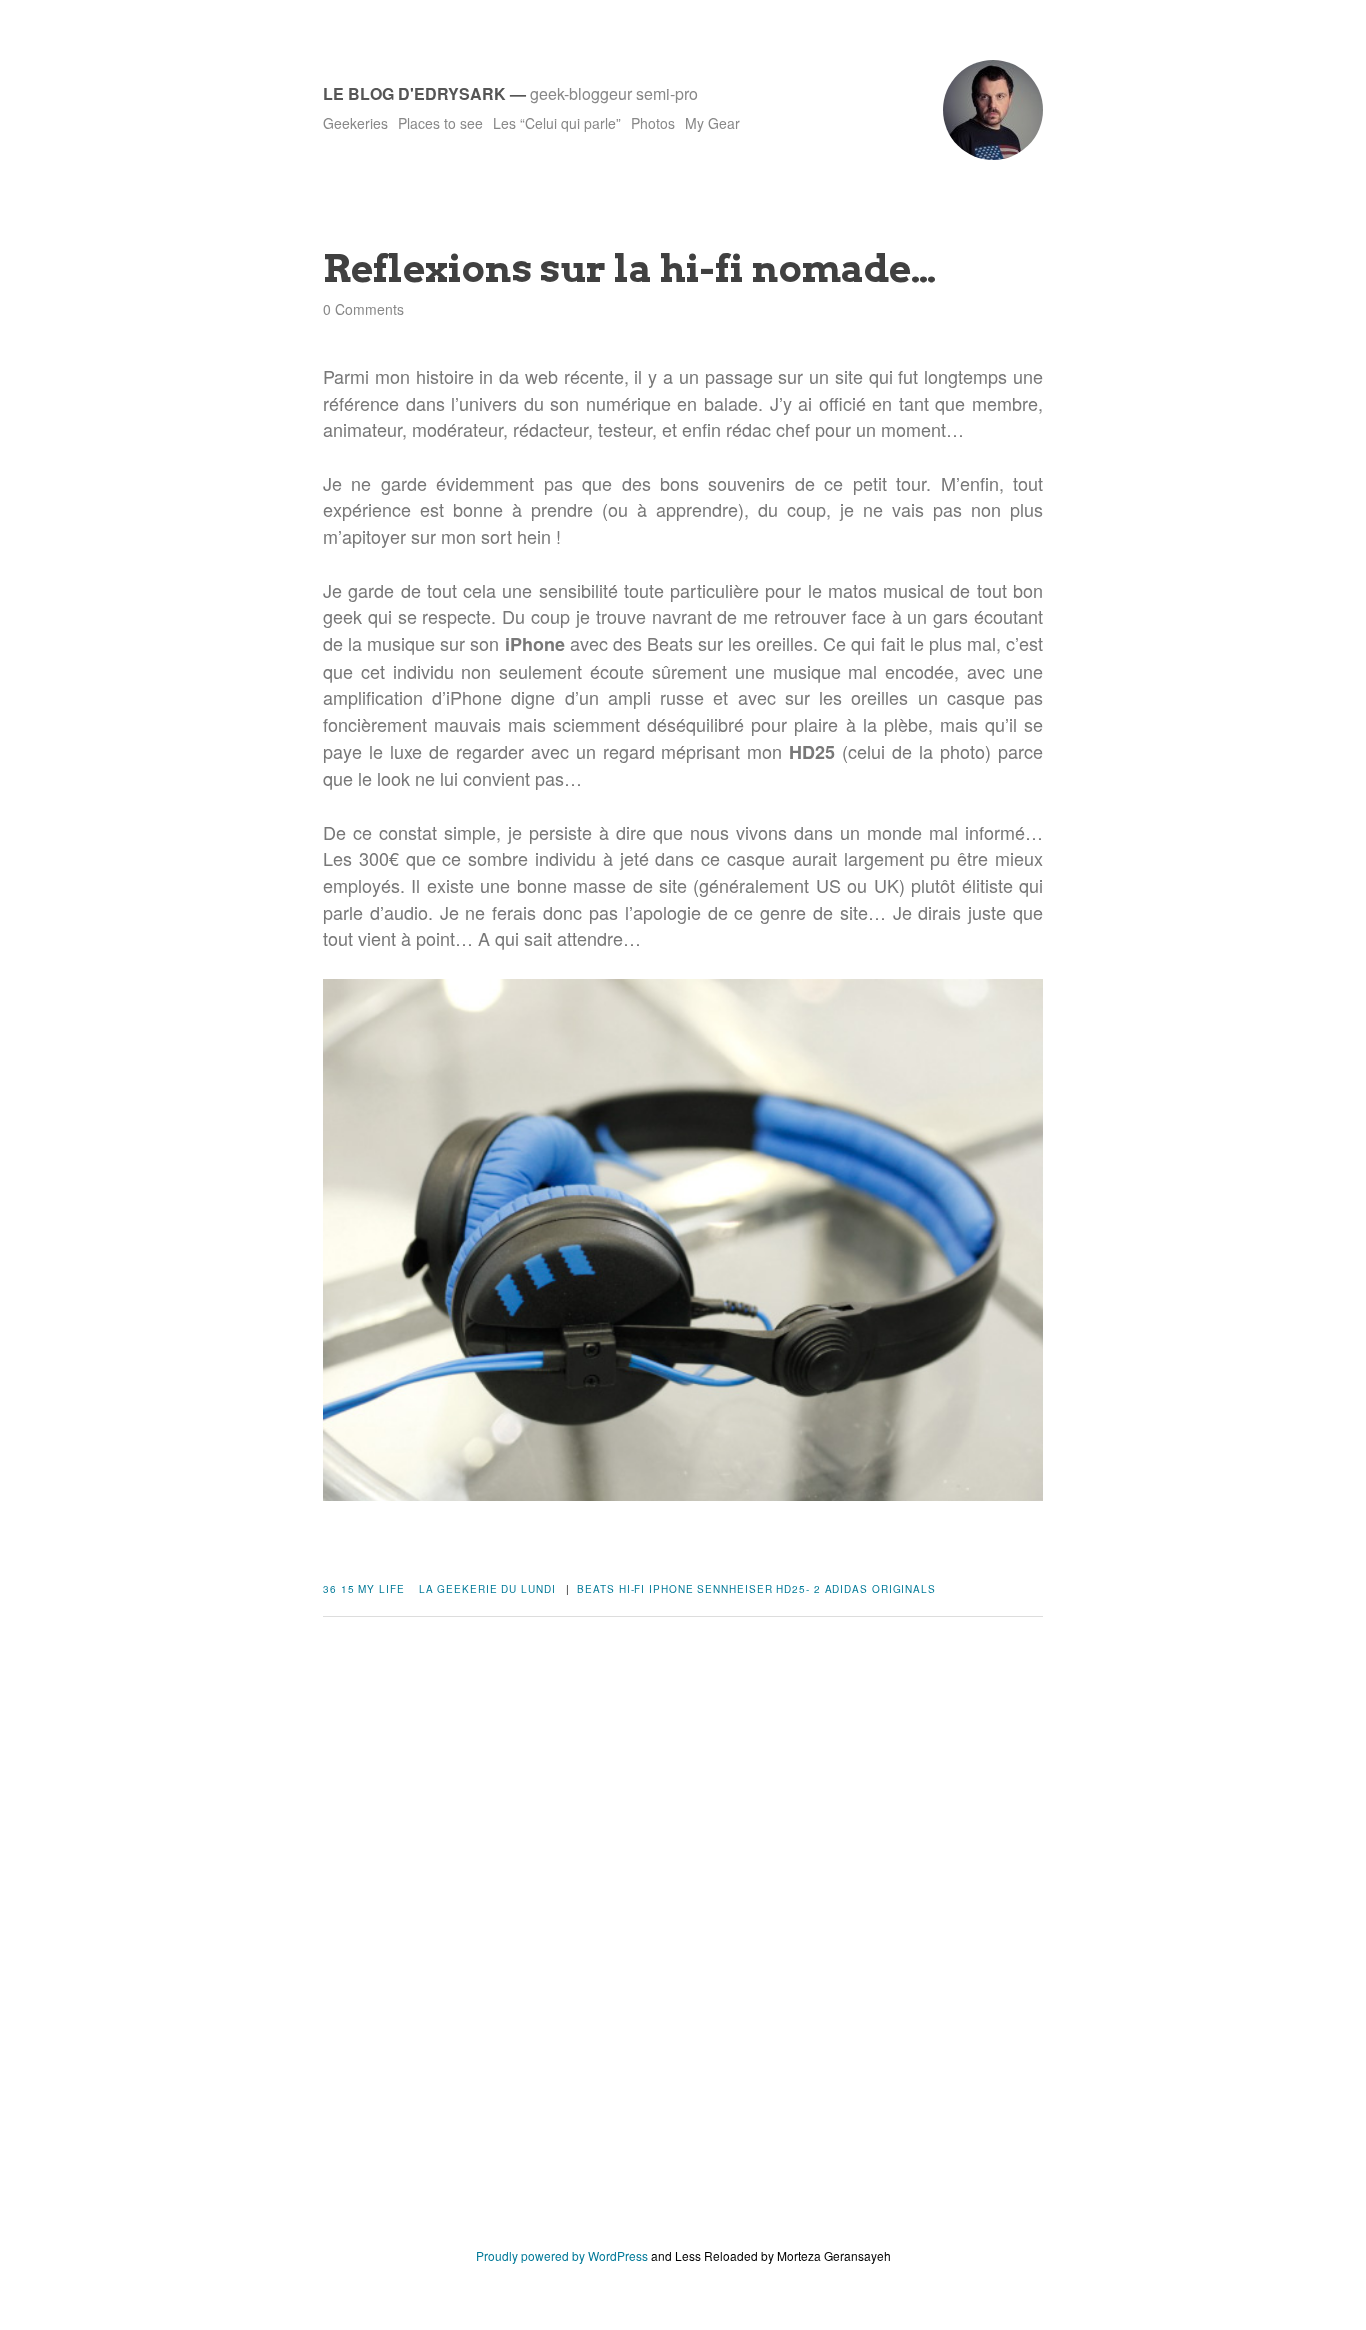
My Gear (712, 123)
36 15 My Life (364, 1589)
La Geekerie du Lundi (487, 1589)
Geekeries (355, 123)
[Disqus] (683, 1947)
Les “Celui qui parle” (557, 123)
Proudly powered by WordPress (562, 2255)
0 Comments (363, 309)
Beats (596, 1589)
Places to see (440, 123)
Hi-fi (632, 1589)
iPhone (671, 1589)
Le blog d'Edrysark (414, 93)
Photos (653, 123)
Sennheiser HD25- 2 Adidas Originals (816, 1589)
